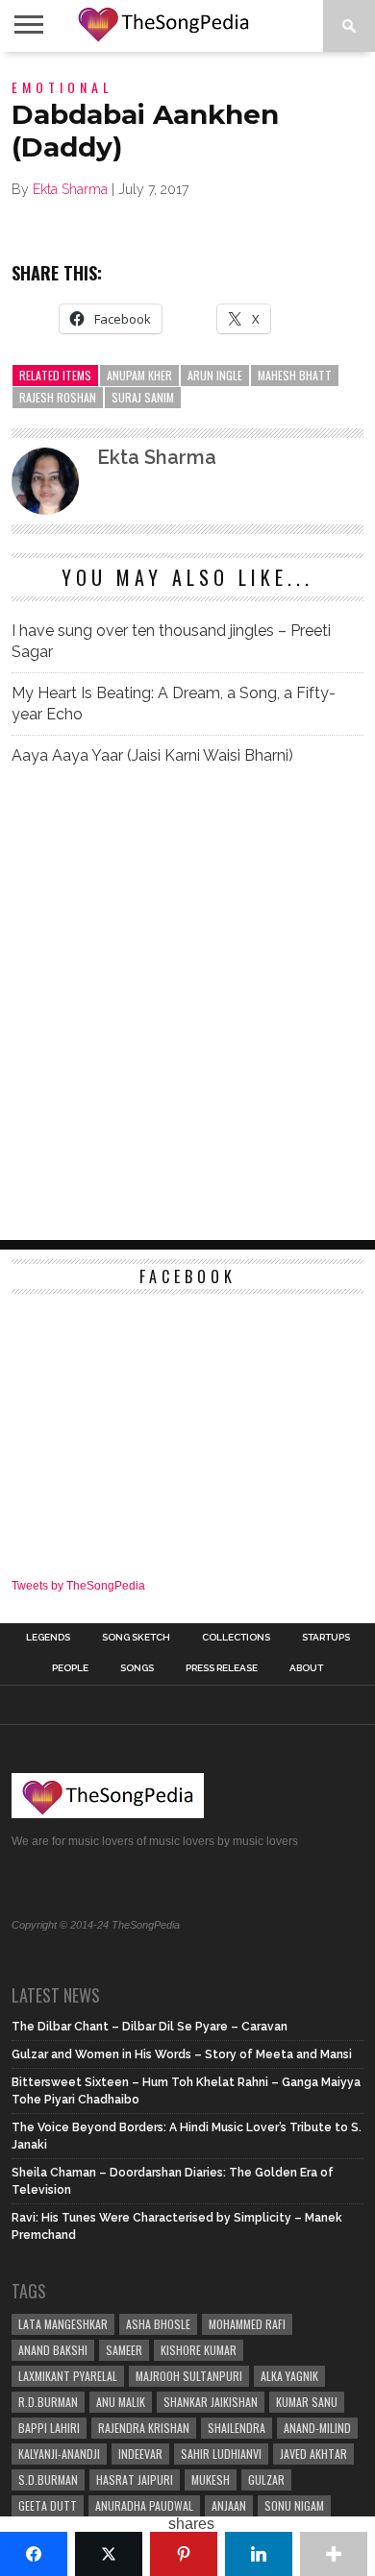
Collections (236, 1638)
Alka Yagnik (289, 2376)
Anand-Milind (317, 2428)
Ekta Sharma (70, 189)
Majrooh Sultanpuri (189, 2376)
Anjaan (229, 2505)
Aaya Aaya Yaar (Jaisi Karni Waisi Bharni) (152, 755)
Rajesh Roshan (58, 397)
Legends (48, 1638)
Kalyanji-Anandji (59, 2454)
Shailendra (237, 2428)
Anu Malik (121, 2402)
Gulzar (266, 2479)
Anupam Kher (139, 375)
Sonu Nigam (294, 2505)
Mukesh (211, 2479)
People (70, 1668)
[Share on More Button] (334, 2554)
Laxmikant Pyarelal (68, 2376)
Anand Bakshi (53, 2350)
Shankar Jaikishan (211, 2402)
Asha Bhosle (158, 2324)
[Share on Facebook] (34, 2554)
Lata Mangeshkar (63, 2324)
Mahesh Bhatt (295, 375)
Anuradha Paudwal (144, 2505)
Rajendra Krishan (144, 2428)
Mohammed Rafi (247, 2324)
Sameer (124, 2350)
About (306, 1668)
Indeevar (140, 2454)
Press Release (222, 1668)
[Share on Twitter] (109, 2554)
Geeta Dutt (48, 2505)
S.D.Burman (48, 2479)
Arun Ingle (215, 375)
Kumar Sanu (307, 2402)
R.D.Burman (48, 2402)
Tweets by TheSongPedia (78, 1586)
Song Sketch (136, 1638)
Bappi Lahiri (49, 2428)
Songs (137, 1668)
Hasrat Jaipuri (135, 2479)
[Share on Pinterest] (184, 2554)
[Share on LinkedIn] (259, 2554)
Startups (326, 1638)
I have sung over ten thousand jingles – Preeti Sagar (171, 641)
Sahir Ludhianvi (221, 2454)
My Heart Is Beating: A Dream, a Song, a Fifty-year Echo (174, 704)
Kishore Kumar (199, 2350)
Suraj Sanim (143, 397)
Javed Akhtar (313, 2454)
